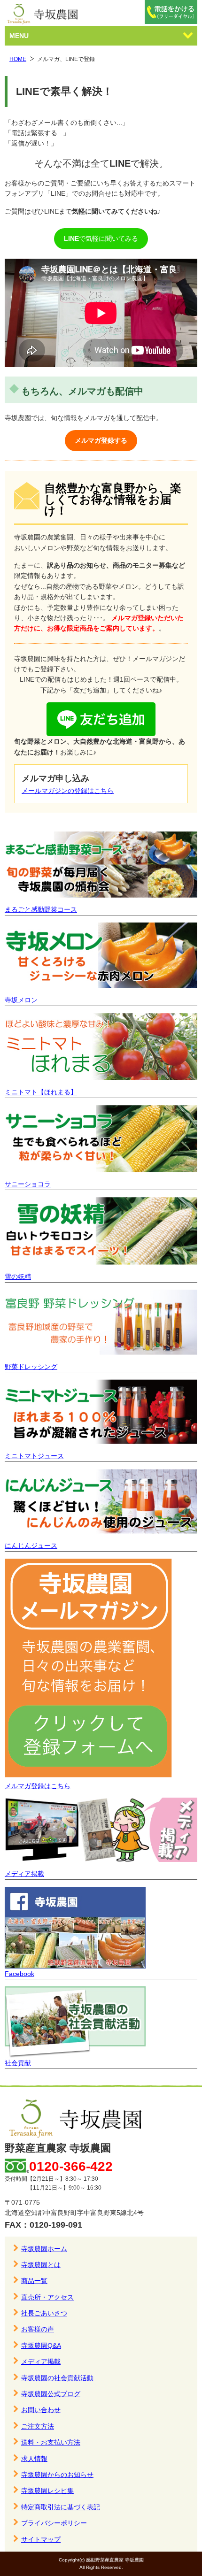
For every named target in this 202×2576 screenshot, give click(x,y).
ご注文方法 (38, 2426)
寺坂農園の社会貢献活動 (57, 2378)
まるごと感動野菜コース (41, 909)
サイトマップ (41, 2539)
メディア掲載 (24, 1874)
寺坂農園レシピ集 (47, 2491)
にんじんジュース (31, 1546)
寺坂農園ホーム (44, 2249)
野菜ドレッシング (31, 1367)
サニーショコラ (28, 1184)
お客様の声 (38, 2329)
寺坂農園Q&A (41, 2345)
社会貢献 (18, 2063)
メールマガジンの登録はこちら (68, 791)
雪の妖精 (18, 1276)
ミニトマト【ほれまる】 (41, 1092)
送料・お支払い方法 (51, 2442)
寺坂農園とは (41, 2265)
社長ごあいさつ (44, 2313)
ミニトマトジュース (34, 1456)
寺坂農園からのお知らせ (57, 2475)
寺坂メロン (21, 1000)
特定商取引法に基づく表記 (61, 2507)
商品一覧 (34, 2281)
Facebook (19, 1974)
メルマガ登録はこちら (38, 1786)
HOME (18, 59)
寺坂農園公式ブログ (51, 2394)
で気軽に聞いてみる (101, 238)
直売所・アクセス (47, 2297)
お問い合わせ (41, 2410)
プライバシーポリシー (54, 2523)
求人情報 (34, 2459)
